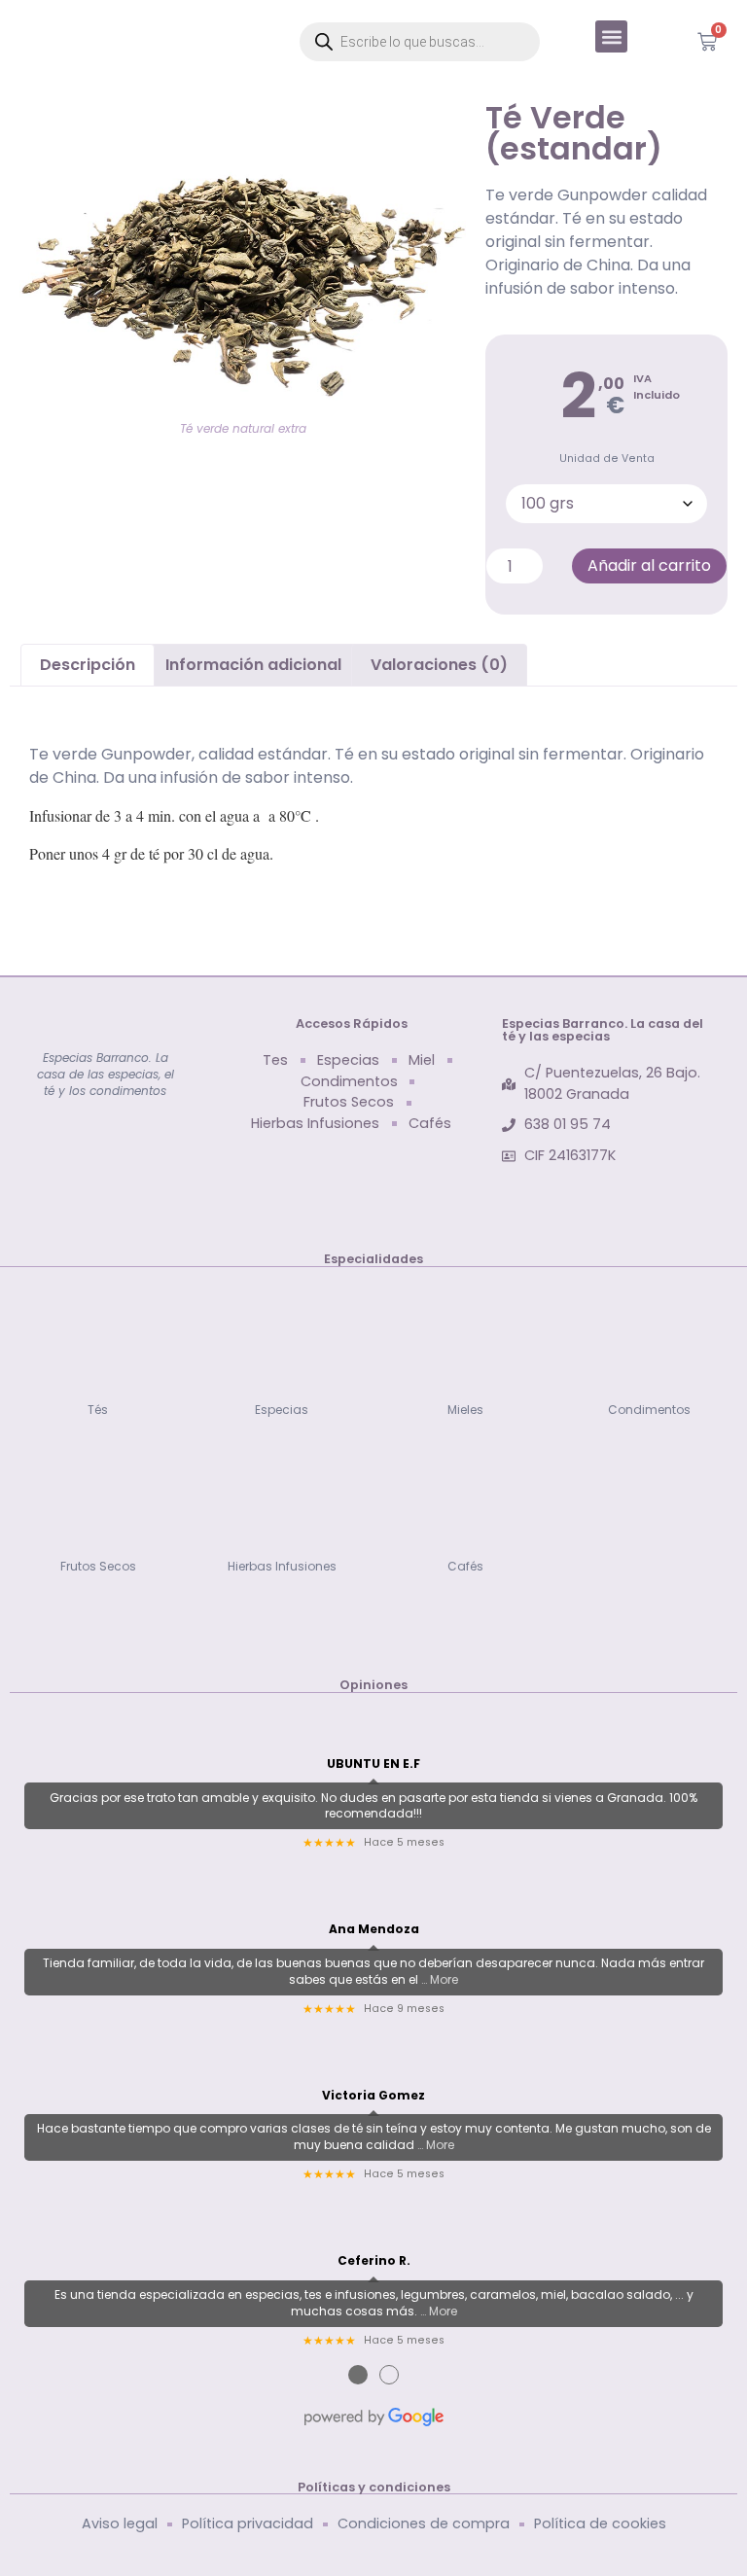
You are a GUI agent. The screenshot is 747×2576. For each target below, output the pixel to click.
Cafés (465, 1566)
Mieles (465, 1410)
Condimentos (649, 1410)
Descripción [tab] (88, 665)
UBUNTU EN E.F (373, 1764)
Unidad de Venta (607, 459)
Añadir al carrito (649, 565)
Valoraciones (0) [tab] (439, 665)
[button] (611, 36)
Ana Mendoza (374, 1929)
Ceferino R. (374, 2261)
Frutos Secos (98, 1566)
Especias (282, 1410)
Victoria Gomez (373, 2096)
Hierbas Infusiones (282, 1566)
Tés (98, 1410)
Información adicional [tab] (253, 665)
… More (440, 1979)
